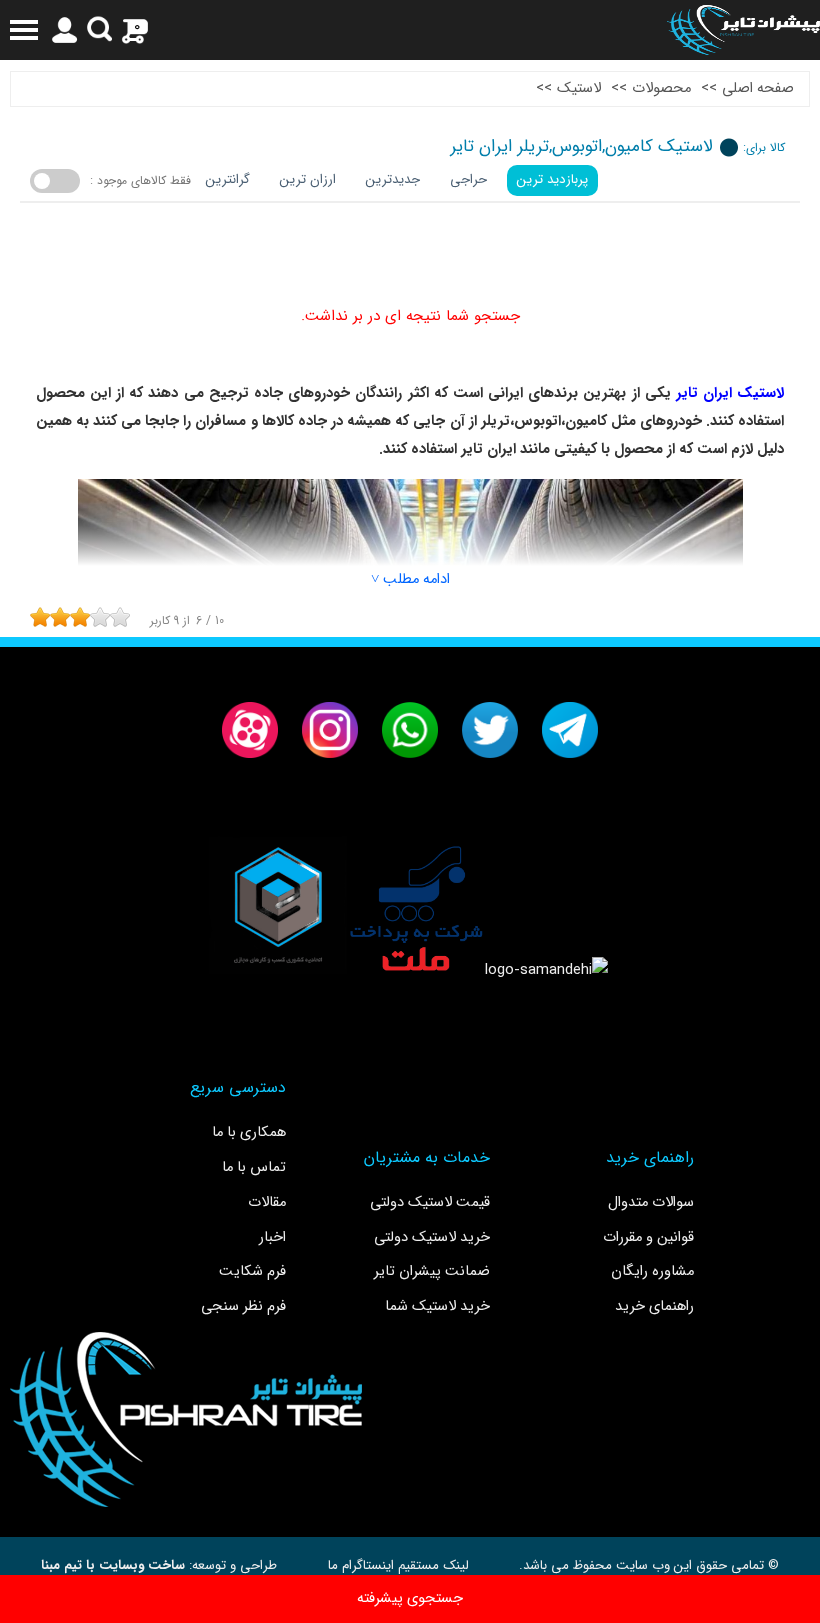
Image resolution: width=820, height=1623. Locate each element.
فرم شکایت (252, 1271)
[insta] (330, 730)
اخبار (272, 1237)
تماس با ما (254, 1167)
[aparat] (250, 730)
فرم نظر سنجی (243, 1306)
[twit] (490, 730)
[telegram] (570, 730)
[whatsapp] (410, 730)
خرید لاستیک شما (437, 1306)
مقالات (267, 1202)
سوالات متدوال (651, 1202)
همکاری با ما (249, 1132)
